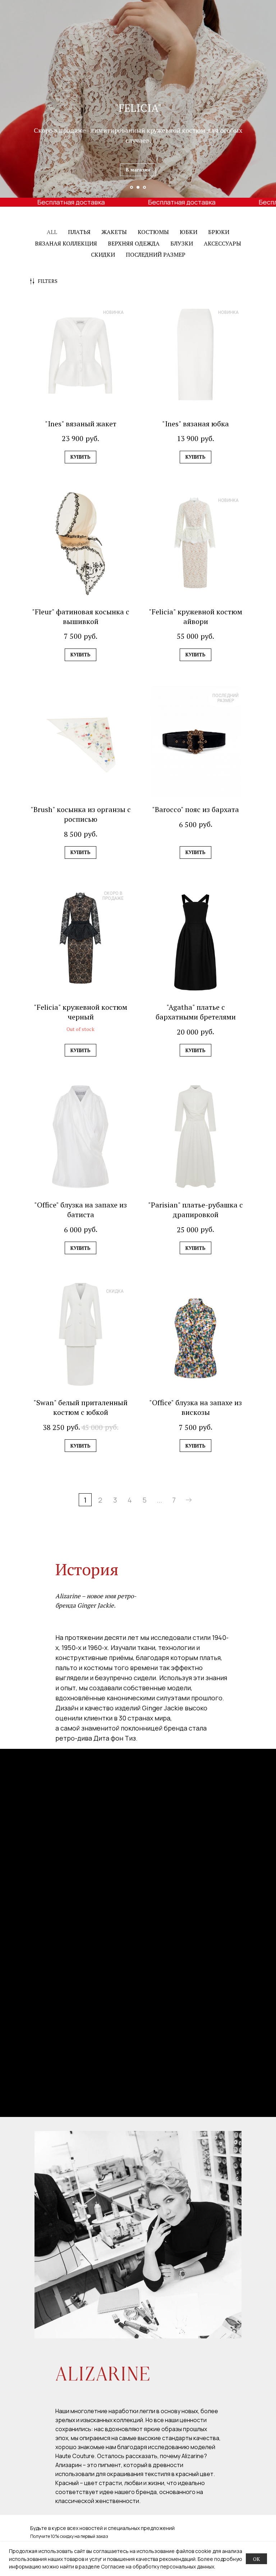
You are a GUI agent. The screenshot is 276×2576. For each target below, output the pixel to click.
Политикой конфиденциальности (193, 2554)
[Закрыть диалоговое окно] (262, 2452)
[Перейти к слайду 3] (144, 187)
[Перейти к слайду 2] (138, 187)
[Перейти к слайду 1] (132, 187)
